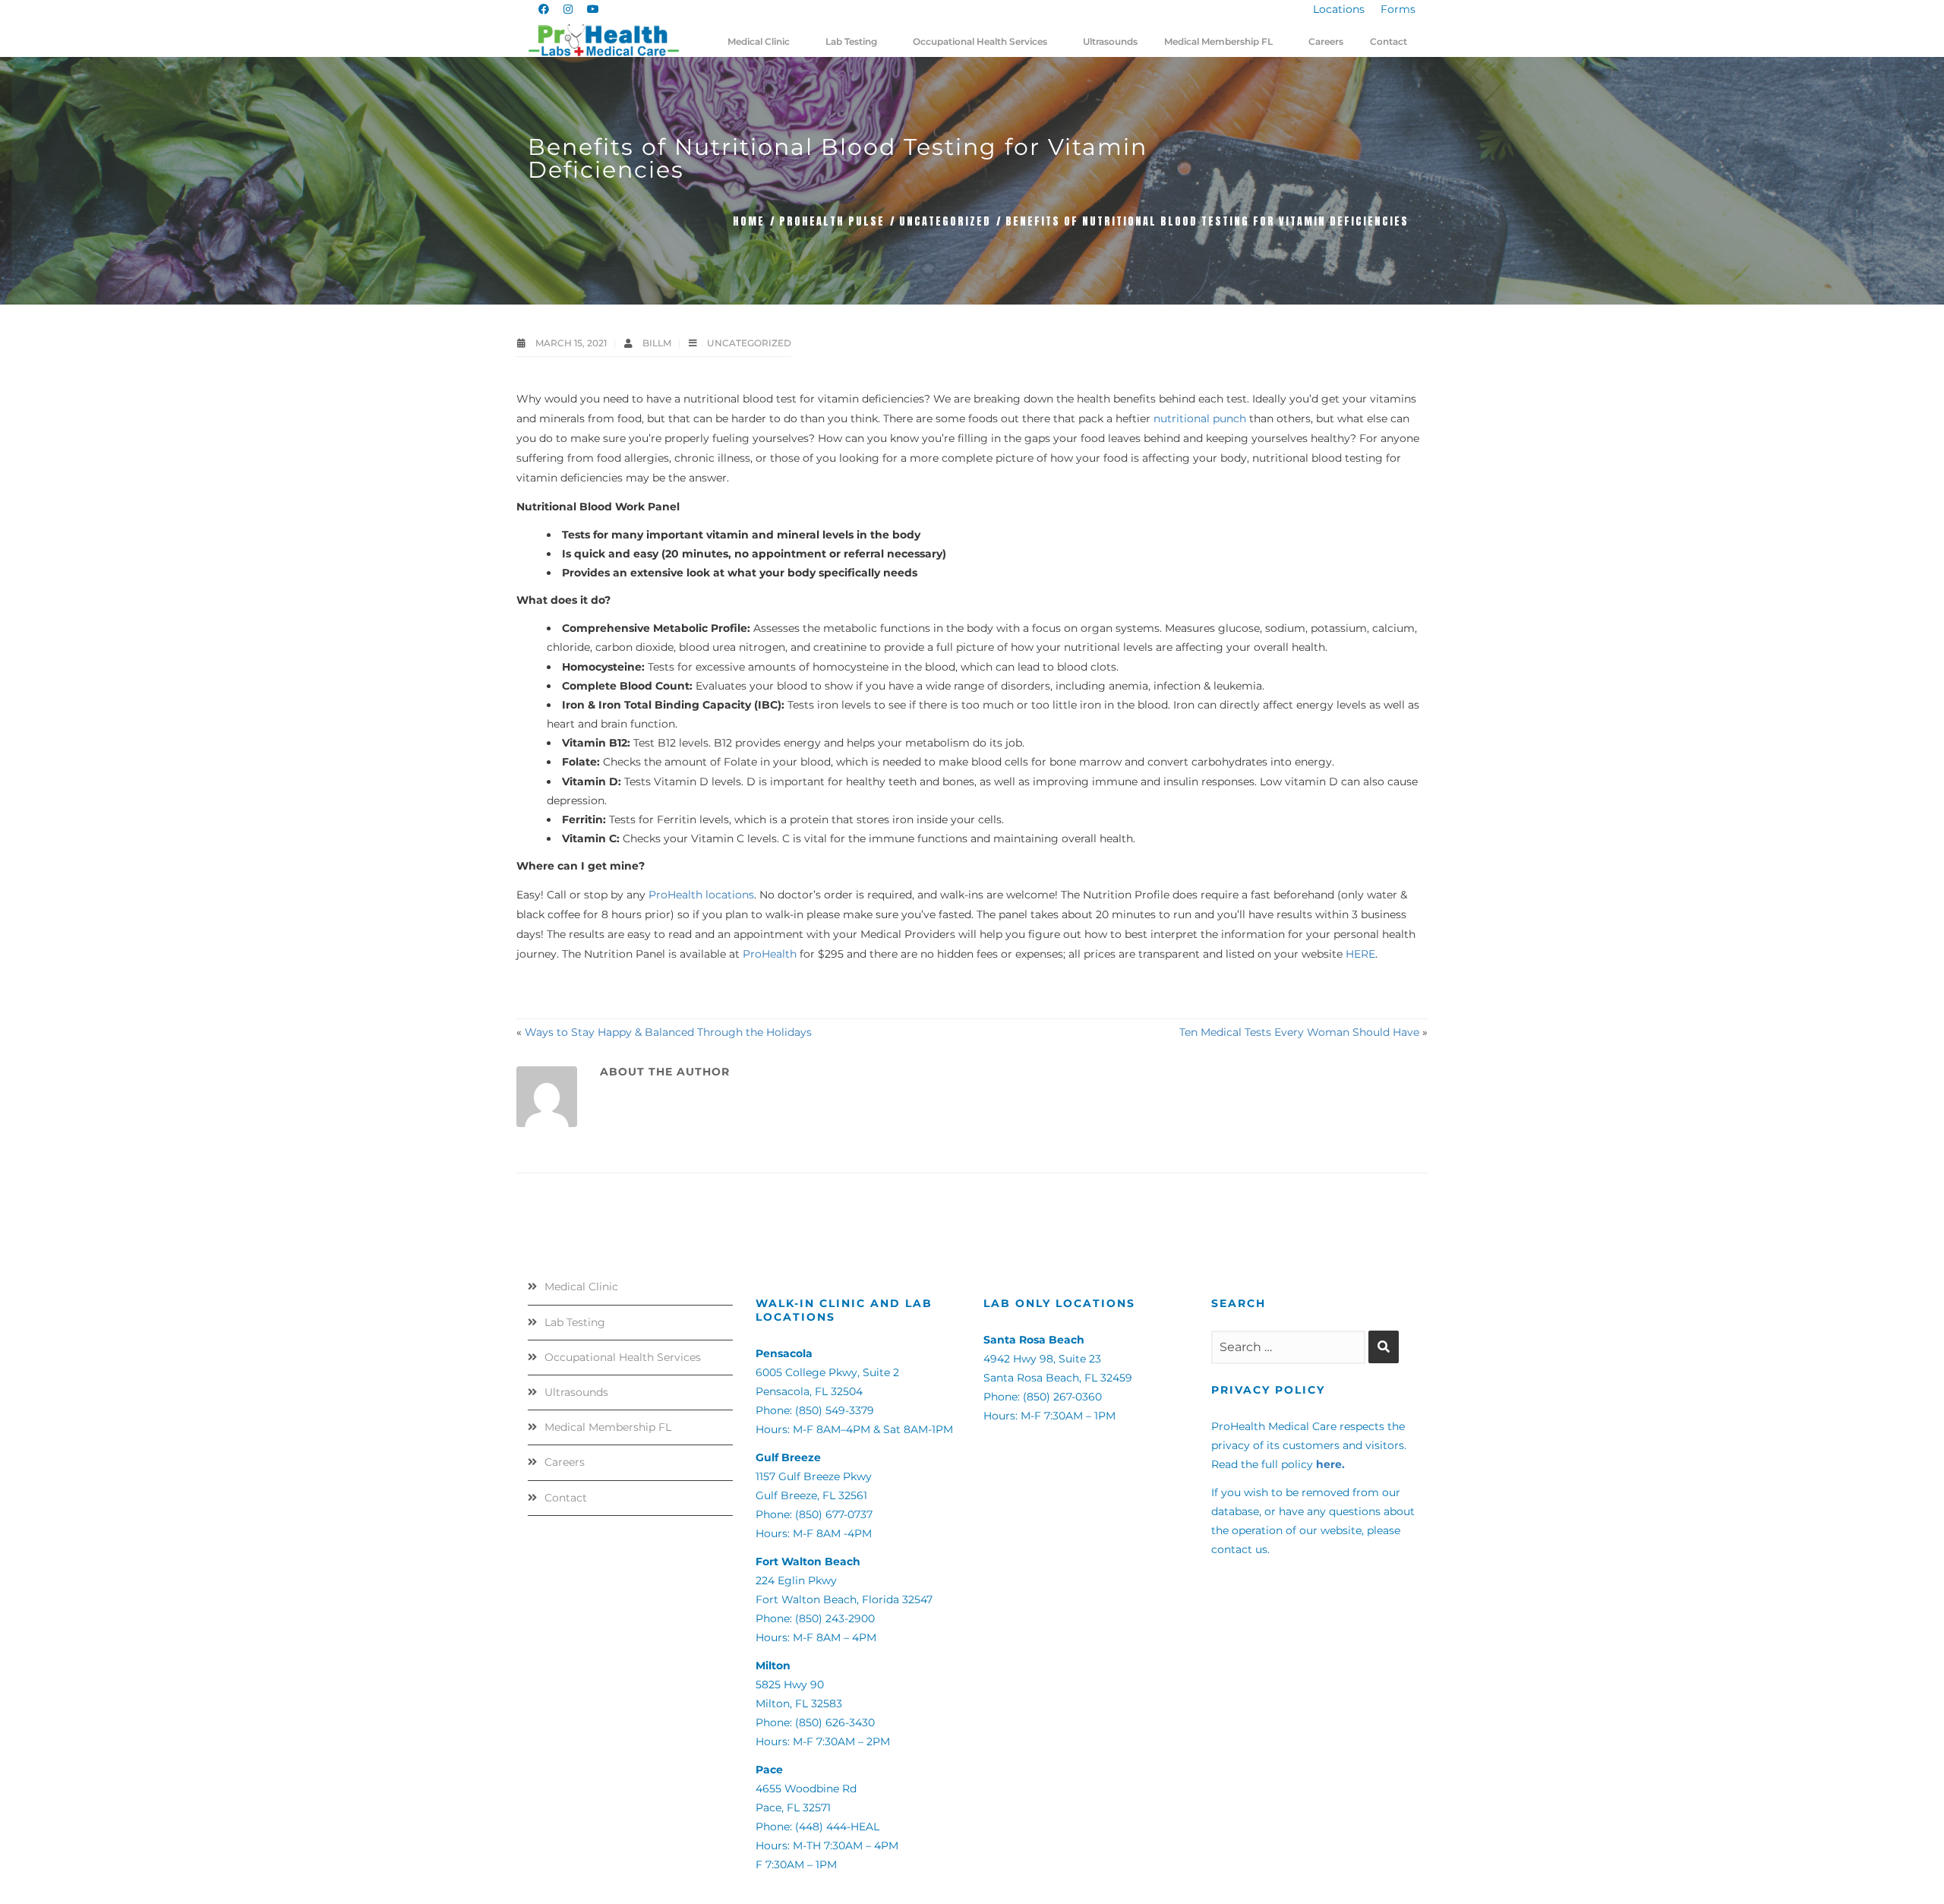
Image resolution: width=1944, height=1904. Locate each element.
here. (1330, 1464)
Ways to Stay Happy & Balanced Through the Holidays (668, 1032)
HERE (1360, 954)
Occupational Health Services (623, 1357)
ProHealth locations (701, 895)
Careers (565, 1462)
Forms (1398, 9)
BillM (658, 343)
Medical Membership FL (608, 1427)
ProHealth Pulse (832, 221)
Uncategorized (945, 221)
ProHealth (770, 954)
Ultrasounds (576, 1392)
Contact (566, 1498)
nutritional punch (1200, 418)
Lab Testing (575, 1322)
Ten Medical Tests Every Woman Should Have (1299, 1032)
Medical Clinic (581, 1287)
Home (749, 221)
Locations (1339, 9)
